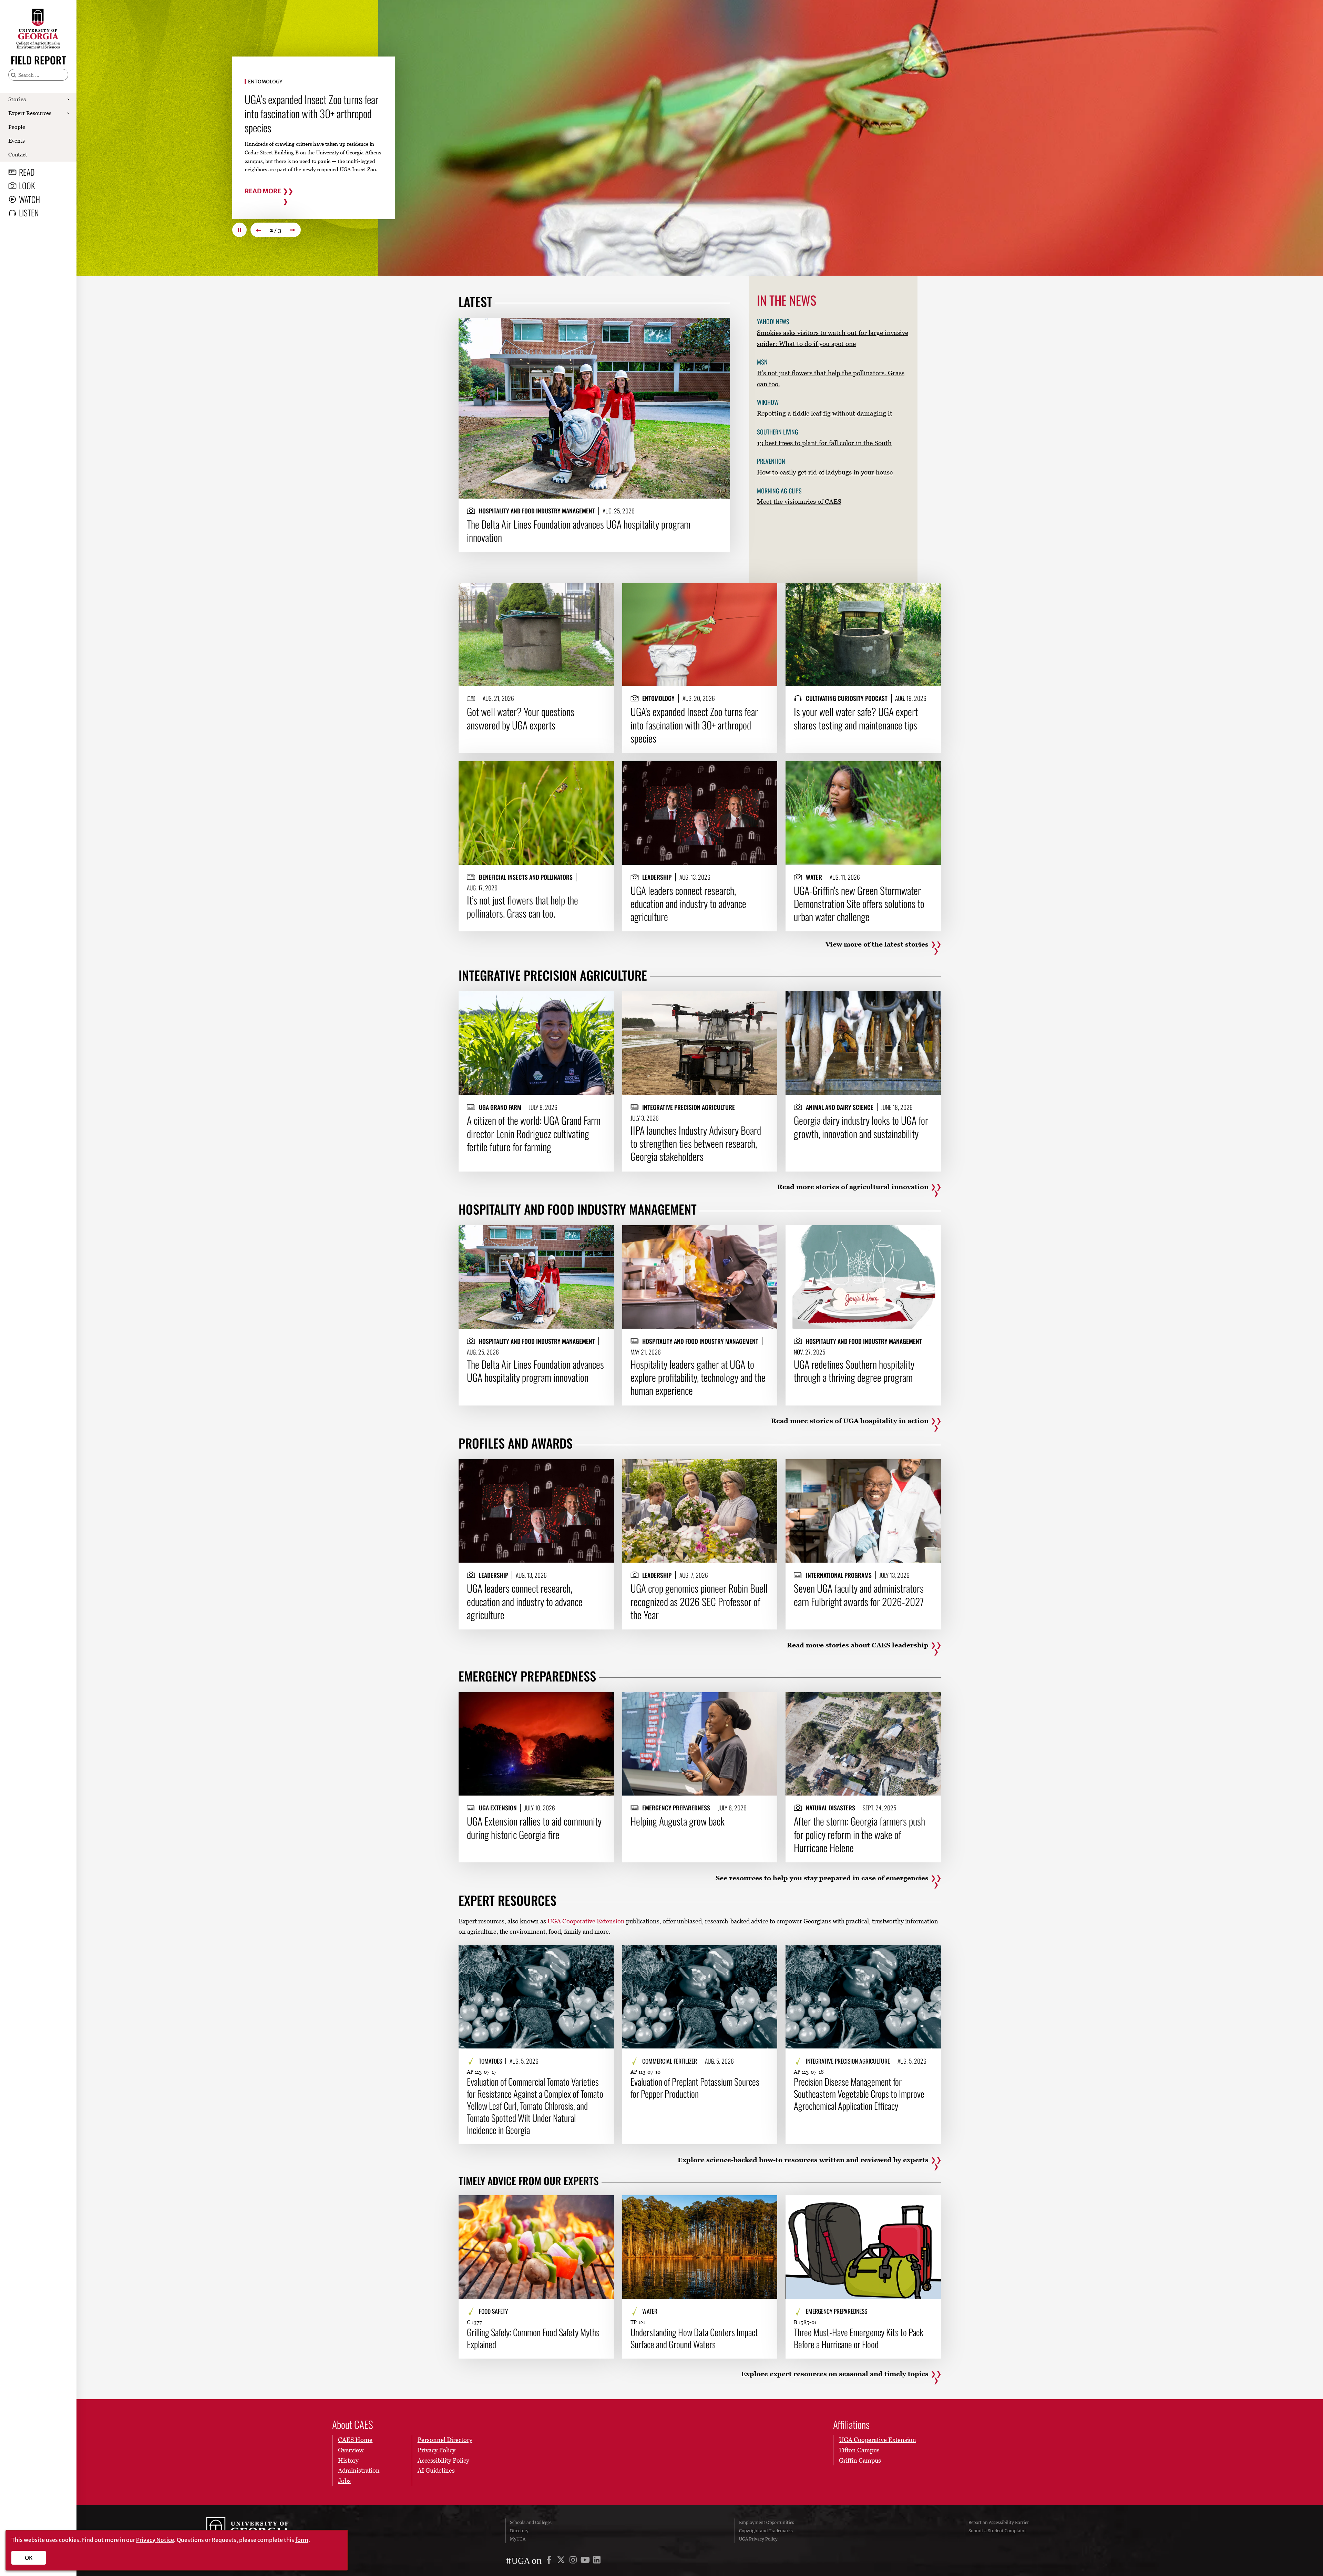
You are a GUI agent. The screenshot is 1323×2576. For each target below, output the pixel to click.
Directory (519, 2531)
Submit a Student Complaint (997, 2531)
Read (27, 172)
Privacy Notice (155, 2540)
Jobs (344, 2481)
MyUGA (518, 2539)
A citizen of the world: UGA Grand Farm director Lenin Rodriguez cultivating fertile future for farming (534, 1133)
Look (27, 185)
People (17, 127)
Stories (17, 99)
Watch (29, 199)
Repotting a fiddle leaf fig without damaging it (825, 413)
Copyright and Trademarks (766, 2531)
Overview (351, 2450)
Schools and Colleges (531, 2522)
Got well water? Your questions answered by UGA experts (301, 111)
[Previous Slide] (258, 230)
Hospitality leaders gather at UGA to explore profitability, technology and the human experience (698, 1377)
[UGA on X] (562, 2561)
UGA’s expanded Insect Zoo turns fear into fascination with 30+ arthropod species (694, 725)
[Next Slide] (294, 230)
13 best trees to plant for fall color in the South (824, 443)
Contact (18, 154)
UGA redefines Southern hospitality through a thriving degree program (854, 1371)
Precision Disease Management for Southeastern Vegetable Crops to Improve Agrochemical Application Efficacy (859, 2094)
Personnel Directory (445, 2440)
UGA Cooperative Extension (586, 1921)
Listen (29, 213)
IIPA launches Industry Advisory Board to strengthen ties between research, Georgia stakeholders (696, 1143)
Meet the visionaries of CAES (799, 501)
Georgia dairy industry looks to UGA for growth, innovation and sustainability (861, 1127)
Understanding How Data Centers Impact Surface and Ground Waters (694, 2338)
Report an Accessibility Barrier (999, 2522)
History (348, 2460)
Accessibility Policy (443, 2460)
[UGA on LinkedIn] (597, 2561)
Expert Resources (30, 113)
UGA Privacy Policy (758, 2539)
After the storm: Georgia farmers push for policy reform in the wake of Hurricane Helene (859, 1834)
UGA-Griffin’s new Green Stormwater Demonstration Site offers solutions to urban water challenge (859, 904)
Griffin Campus (860, 2460)
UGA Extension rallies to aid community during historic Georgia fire (534, 1828)
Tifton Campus (859, 2450)
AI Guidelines (436, 2470)
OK (29, 2558)
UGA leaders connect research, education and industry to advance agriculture (688, 904)
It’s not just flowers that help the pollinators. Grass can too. (522, 907)
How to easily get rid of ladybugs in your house (825, 472)
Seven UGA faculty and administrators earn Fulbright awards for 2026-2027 (859, 1595)
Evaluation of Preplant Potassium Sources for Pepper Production (695, 2088)
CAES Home (355, 2440)
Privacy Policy (437, 2450)
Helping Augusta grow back (678, 1821)
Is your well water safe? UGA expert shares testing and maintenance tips (856, 718)
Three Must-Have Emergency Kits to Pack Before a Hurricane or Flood (859, 2338)
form (302, 2540)
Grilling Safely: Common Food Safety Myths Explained (533, 2338)
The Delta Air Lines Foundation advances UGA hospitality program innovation (579, 531)
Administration (359, 2470)
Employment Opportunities (767, 2522)
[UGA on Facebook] (550, 2561)
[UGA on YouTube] (586, 2561)
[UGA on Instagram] (574, 2561)
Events (17, 141)
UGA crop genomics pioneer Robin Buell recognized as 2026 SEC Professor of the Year (699, 1601)
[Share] (719, 326)
